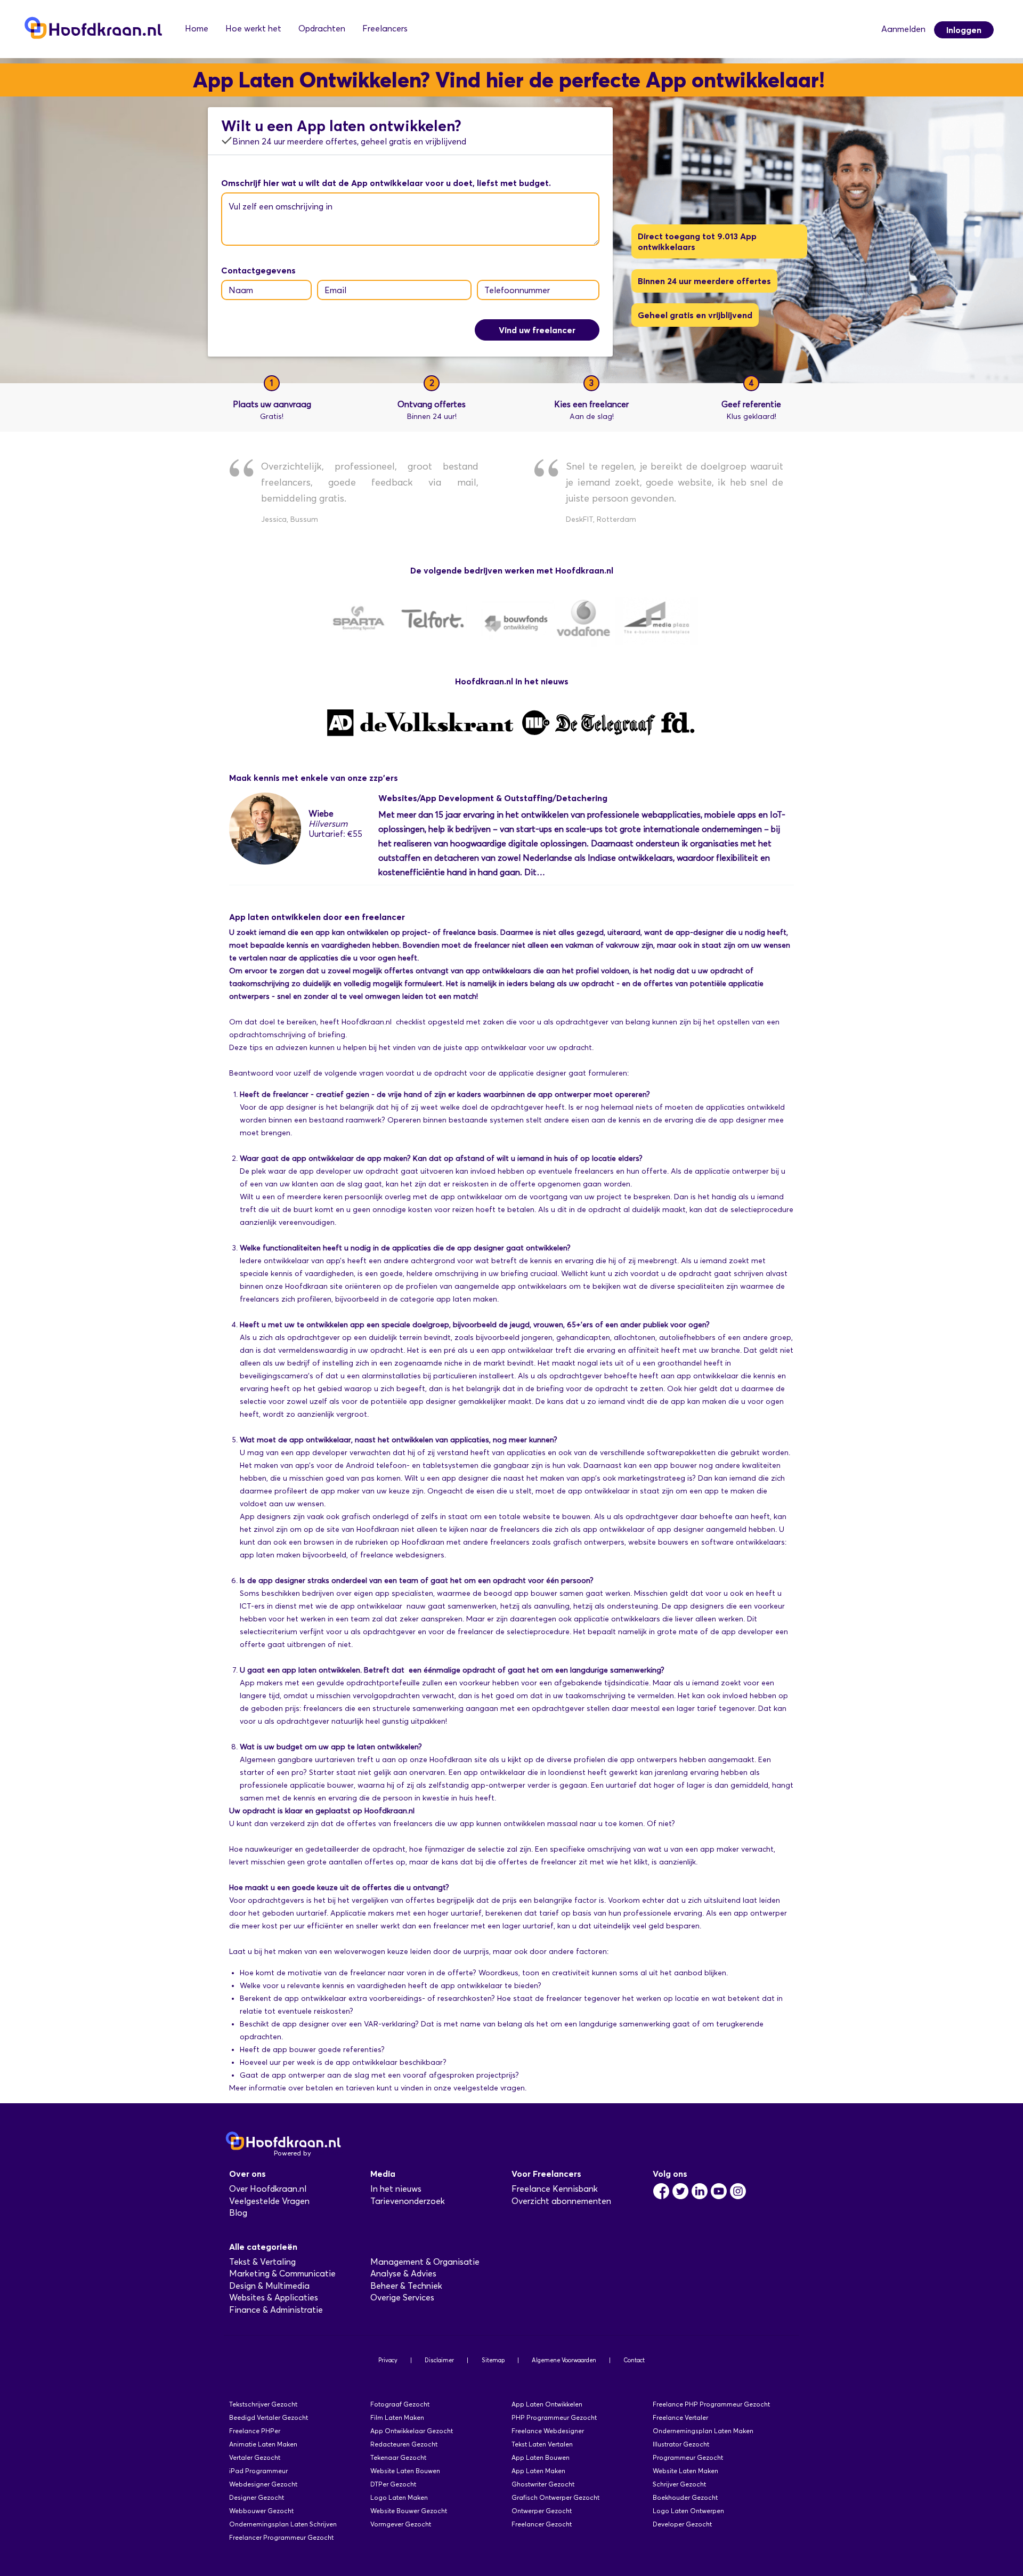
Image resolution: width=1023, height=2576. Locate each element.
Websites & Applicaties (274, 2298)
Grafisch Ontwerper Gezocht (555, 2497)
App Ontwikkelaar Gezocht (412, 2431)
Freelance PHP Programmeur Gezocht (711, 2404)
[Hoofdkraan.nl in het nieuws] (511, 735)
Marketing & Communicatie (282, 2274)
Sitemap (493, 2360)
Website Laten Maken (685, 2471)
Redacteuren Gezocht (404, 2444)
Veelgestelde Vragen (269, 2201)
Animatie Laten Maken (263, 2444)
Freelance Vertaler (680, 2417)
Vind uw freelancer (537, 330)
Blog (238, 2213)
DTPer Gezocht (393, 2484)
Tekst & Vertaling (262, 2262)
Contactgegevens (258, 270)
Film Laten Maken (397, 2417)
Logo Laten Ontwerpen (688, 2511)
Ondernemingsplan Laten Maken (703, 2431)
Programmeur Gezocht (688, 2457)
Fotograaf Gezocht (400, 2404)
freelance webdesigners (402, 1555)
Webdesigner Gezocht (263, 2484)
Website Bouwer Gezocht (409, 2511)
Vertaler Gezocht (255, 2457)
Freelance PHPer (255, 2431)
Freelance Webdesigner (548, 2431)
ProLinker (328, 2153)
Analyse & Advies (403, 2274)
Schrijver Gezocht (679, 2484)
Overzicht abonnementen (561, 2201)
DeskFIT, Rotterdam (601, 519)
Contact (634, 2360)
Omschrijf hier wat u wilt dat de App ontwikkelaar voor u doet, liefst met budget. (386, 183)
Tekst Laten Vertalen (542, 2444)
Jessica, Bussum (290, 519)
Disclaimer (439, 2360)
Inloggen (964, 30)
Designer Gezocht (257, 2497)
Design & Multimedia (269, 2286)
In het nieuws (396, 2189)
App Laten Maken (538, 2471)
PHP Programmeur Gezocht (554, 2417)
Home (197, 29)
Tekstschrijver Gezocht (263, 2404)
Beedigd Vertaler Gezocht (269, 2417)
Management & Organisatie (425, 2262)
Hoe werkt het (253, 29)
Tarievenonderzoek (408, 2201)
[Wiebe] (265, 862)
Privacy (388, 2360)
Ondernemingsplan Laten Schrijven (283, 2524)
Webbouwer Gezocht (261, 2511)
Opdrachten (322, 29)
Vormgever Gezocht (401, 2524)
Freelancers (385, 29)
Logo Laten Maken (399, 2497)
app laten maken (467, 1299)
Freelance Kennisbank (555, 2189)
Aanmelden (903, 29)
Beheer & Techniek (406, 2286)
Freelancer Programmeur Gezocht (281, 2537)
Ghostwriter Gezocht (543, 2484)
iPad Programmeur (258, 2471)
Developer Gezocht (682, 2524)
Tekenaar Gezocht (398, 2457)
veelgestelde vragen (489, 2088)
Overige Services (402, 2298)
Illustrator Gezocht (681, 2444)
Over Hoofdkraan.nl (268, 2189)
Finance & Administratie (276, 2310)
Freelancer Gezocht (542, 2524)
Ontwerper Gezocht (542, 2511)
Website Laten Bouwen (405, 2471)
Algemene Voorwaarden (564, 2360)
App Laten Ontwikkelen (547, 2404)
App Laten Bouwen (541, 2457)
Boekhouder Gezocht (685, 2497)
